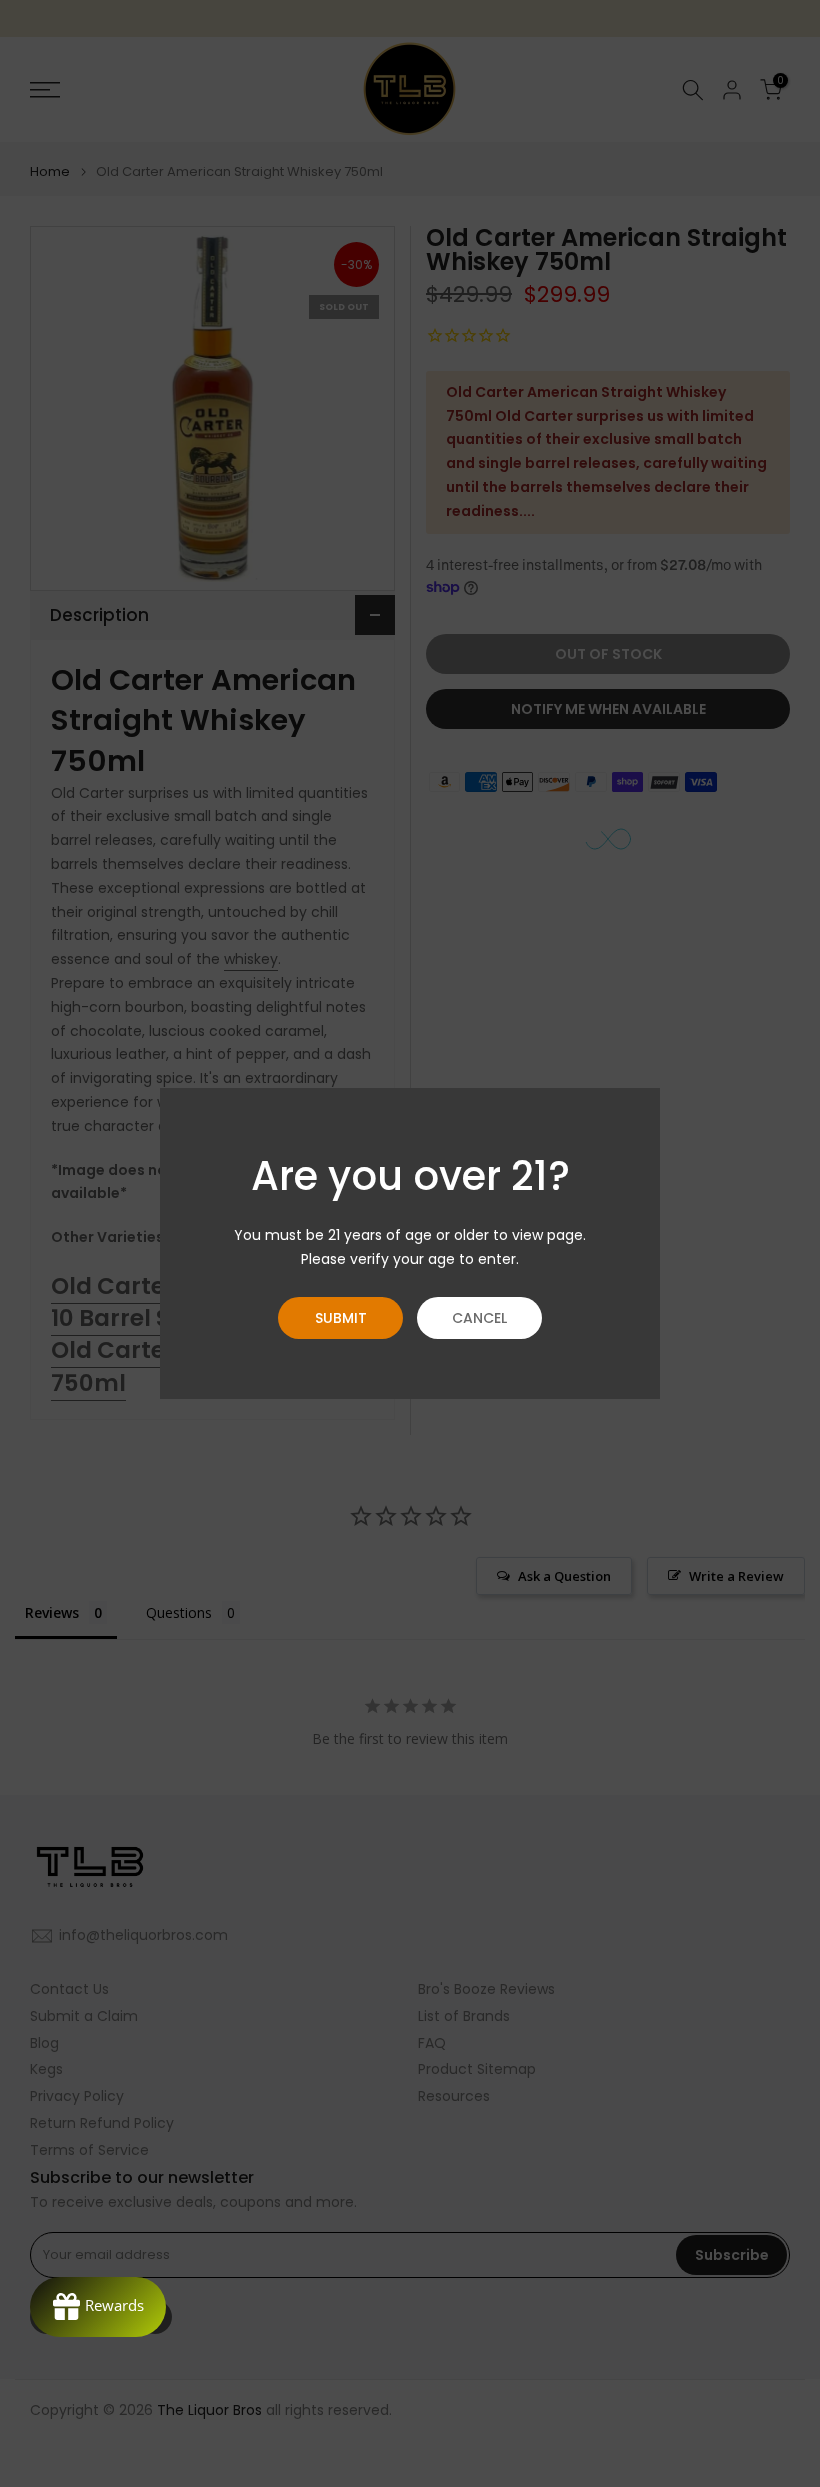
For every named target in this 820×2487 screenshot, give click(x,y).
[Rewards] (98, 2307)
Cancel (479, 1318)
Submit (341, 1318)
